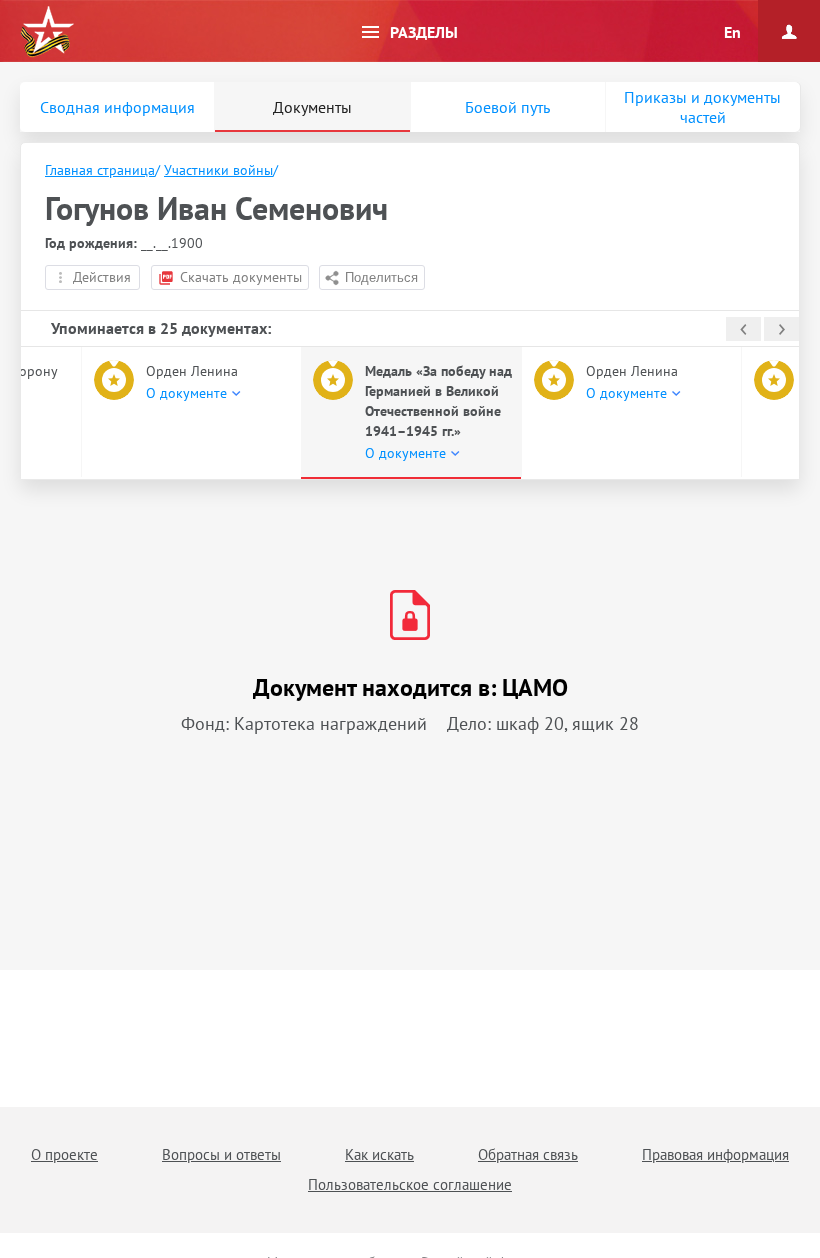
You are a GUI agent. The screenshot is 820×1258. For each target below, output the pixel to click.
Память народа (47, 32)
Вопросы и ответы (221, 1154)
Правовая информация (715, 1154)
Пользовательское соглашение (410, 1184)
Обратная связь (528, 1154)
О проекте (64, 1154)
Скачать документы (241, 277)
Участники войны (218, 170)
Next (781, 329)
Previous (743, 329)
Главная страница (100, 170)
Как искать (379, 1154)
